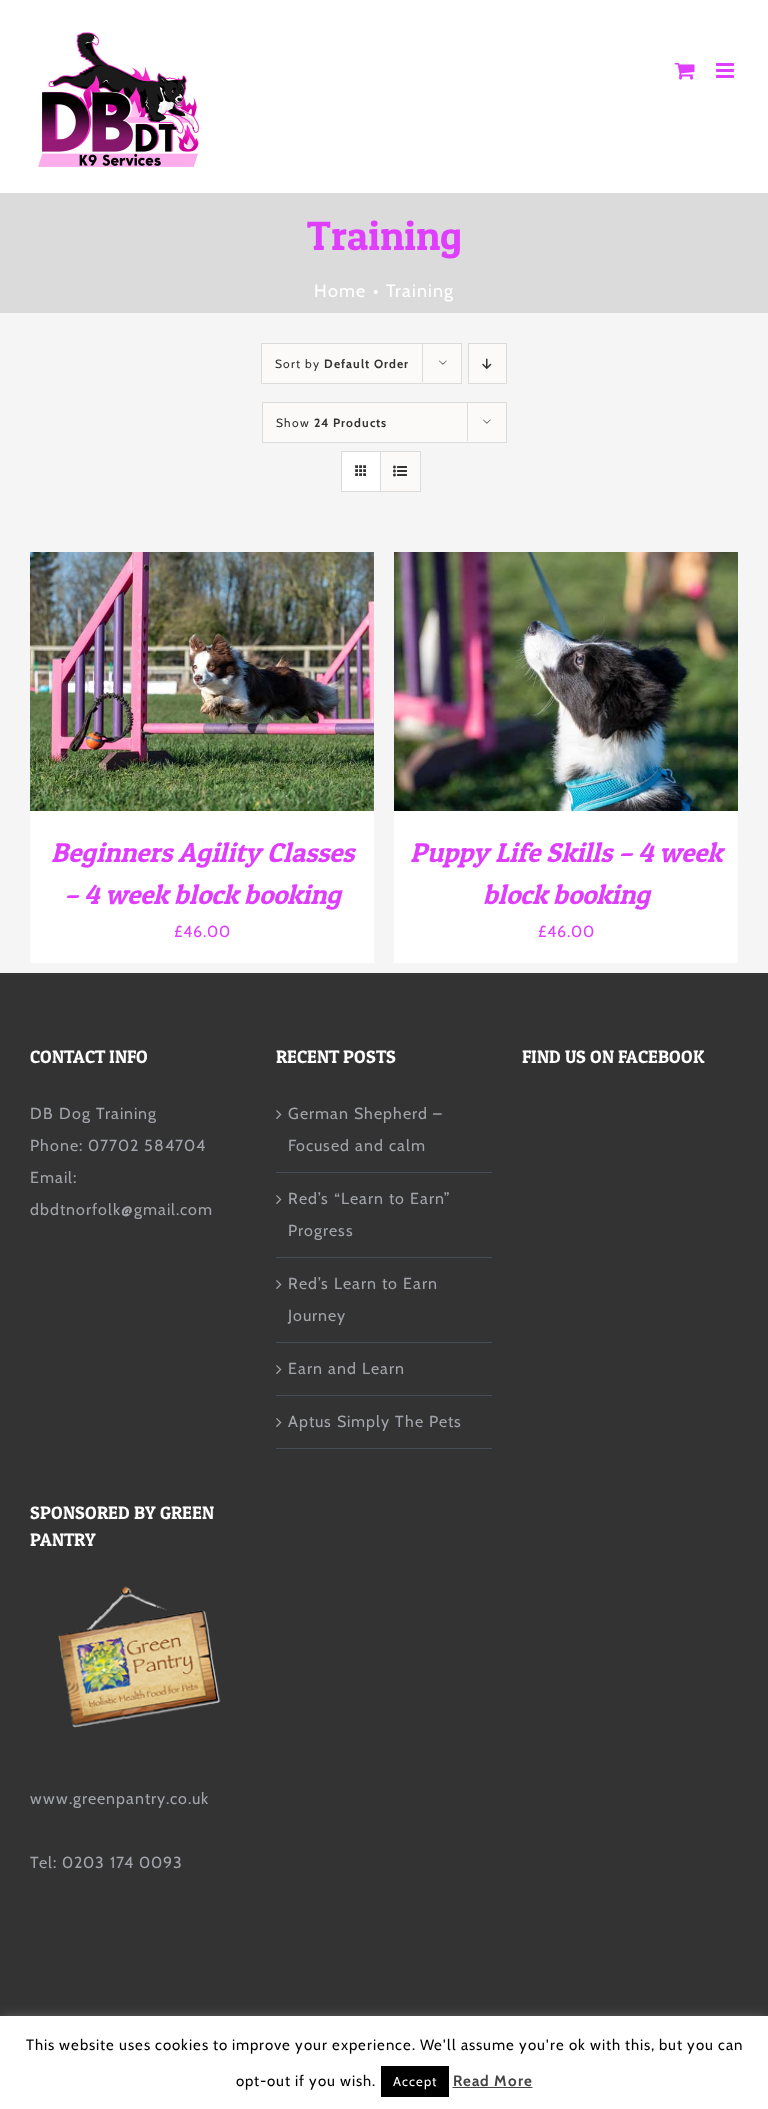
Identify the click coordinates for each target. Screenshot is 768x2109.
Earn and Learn (346, 1368)
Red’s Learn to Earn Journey (363, 1299)
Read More (493, 2081)
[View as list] (400, 471)
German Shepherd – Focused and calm (365, 1129)
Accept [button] (415, 2081)
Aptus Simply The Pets (375, 1421)
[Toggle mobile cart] (685, 70)
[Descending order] (487, 363)
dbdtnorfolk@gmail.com (121, 1209)
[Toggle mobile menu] (727, 70)
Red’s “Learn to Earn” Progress (369, 1214)
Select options (151, 683)
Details (289, 683)
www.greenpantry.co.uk (119, 1798)
